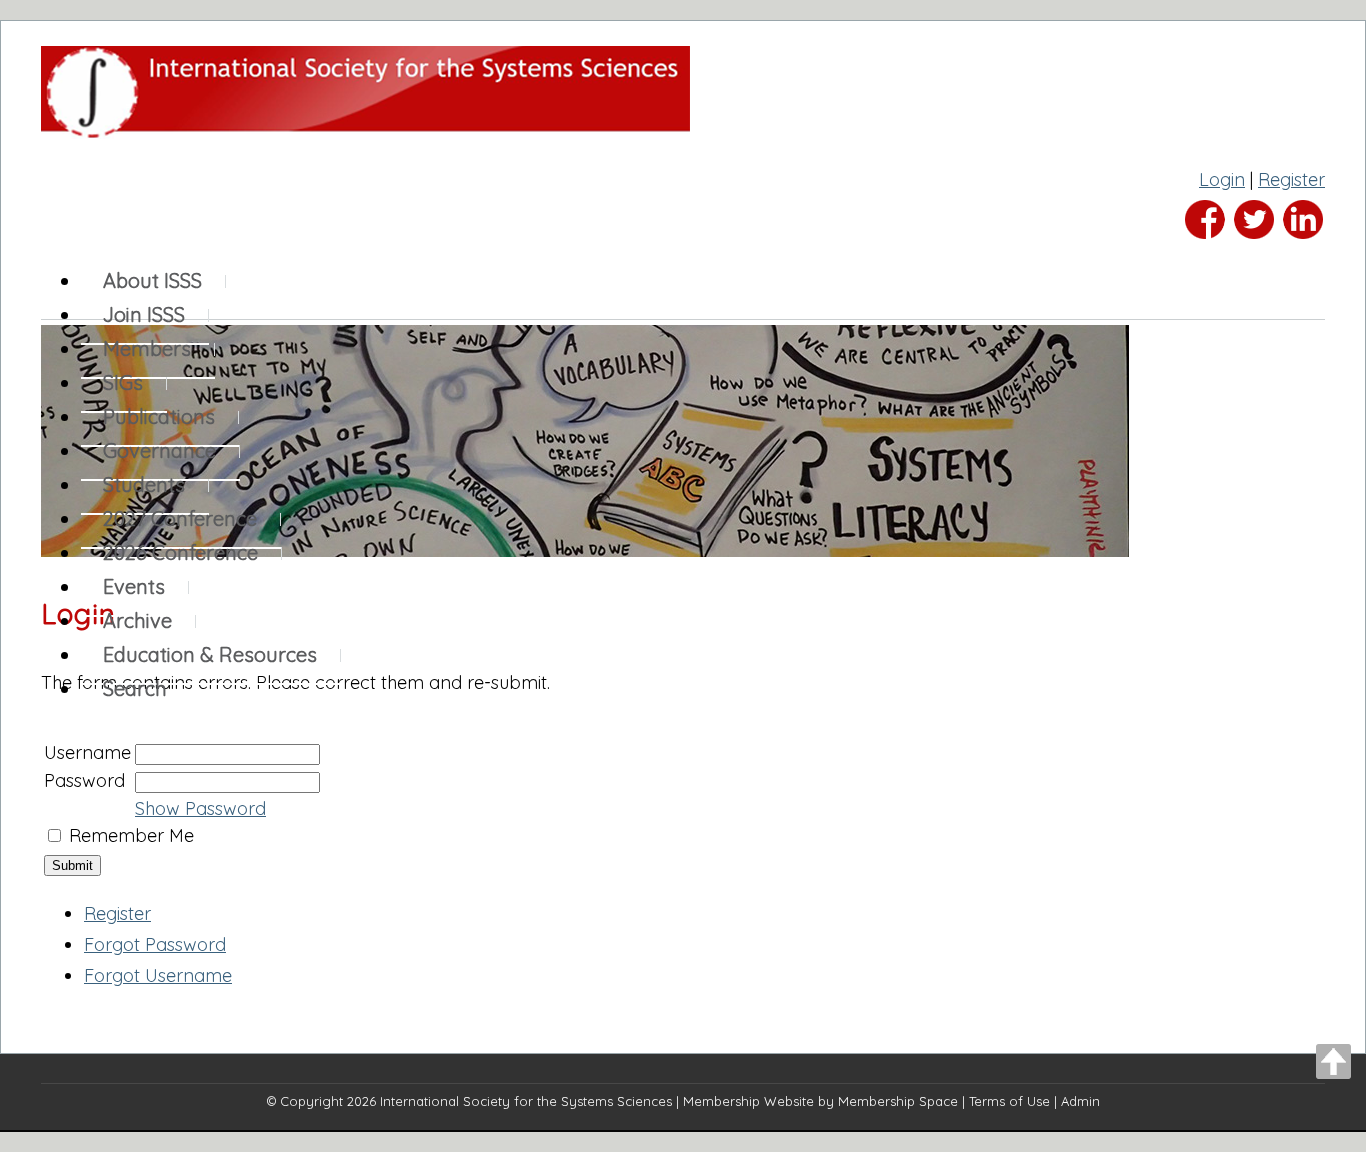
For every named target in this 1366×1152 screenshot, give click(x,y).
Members (147, 348)
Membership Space (898, 1101)
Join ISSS (144, 314)
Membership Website (748, 1101)
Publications (159, 416)
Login (1222, 179)
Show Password (200, 808)
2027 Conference (180, 518)
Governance (159, 450)
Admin (1080, 1101)
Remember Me (131, 835)
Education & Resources (210, 654)
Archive (137, 620)
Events (134, 586)
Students (144, 484)
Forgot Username (158, 975)
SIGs (123, 382)
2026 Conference (180, 552)
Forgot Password (155, 944)
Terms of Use (1009, 1101)
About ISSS (152, 280)
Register (1291, 179)
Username (87, 752)
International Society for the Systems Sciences (526, 1101)
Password (84, 780)
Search (135, 688)
